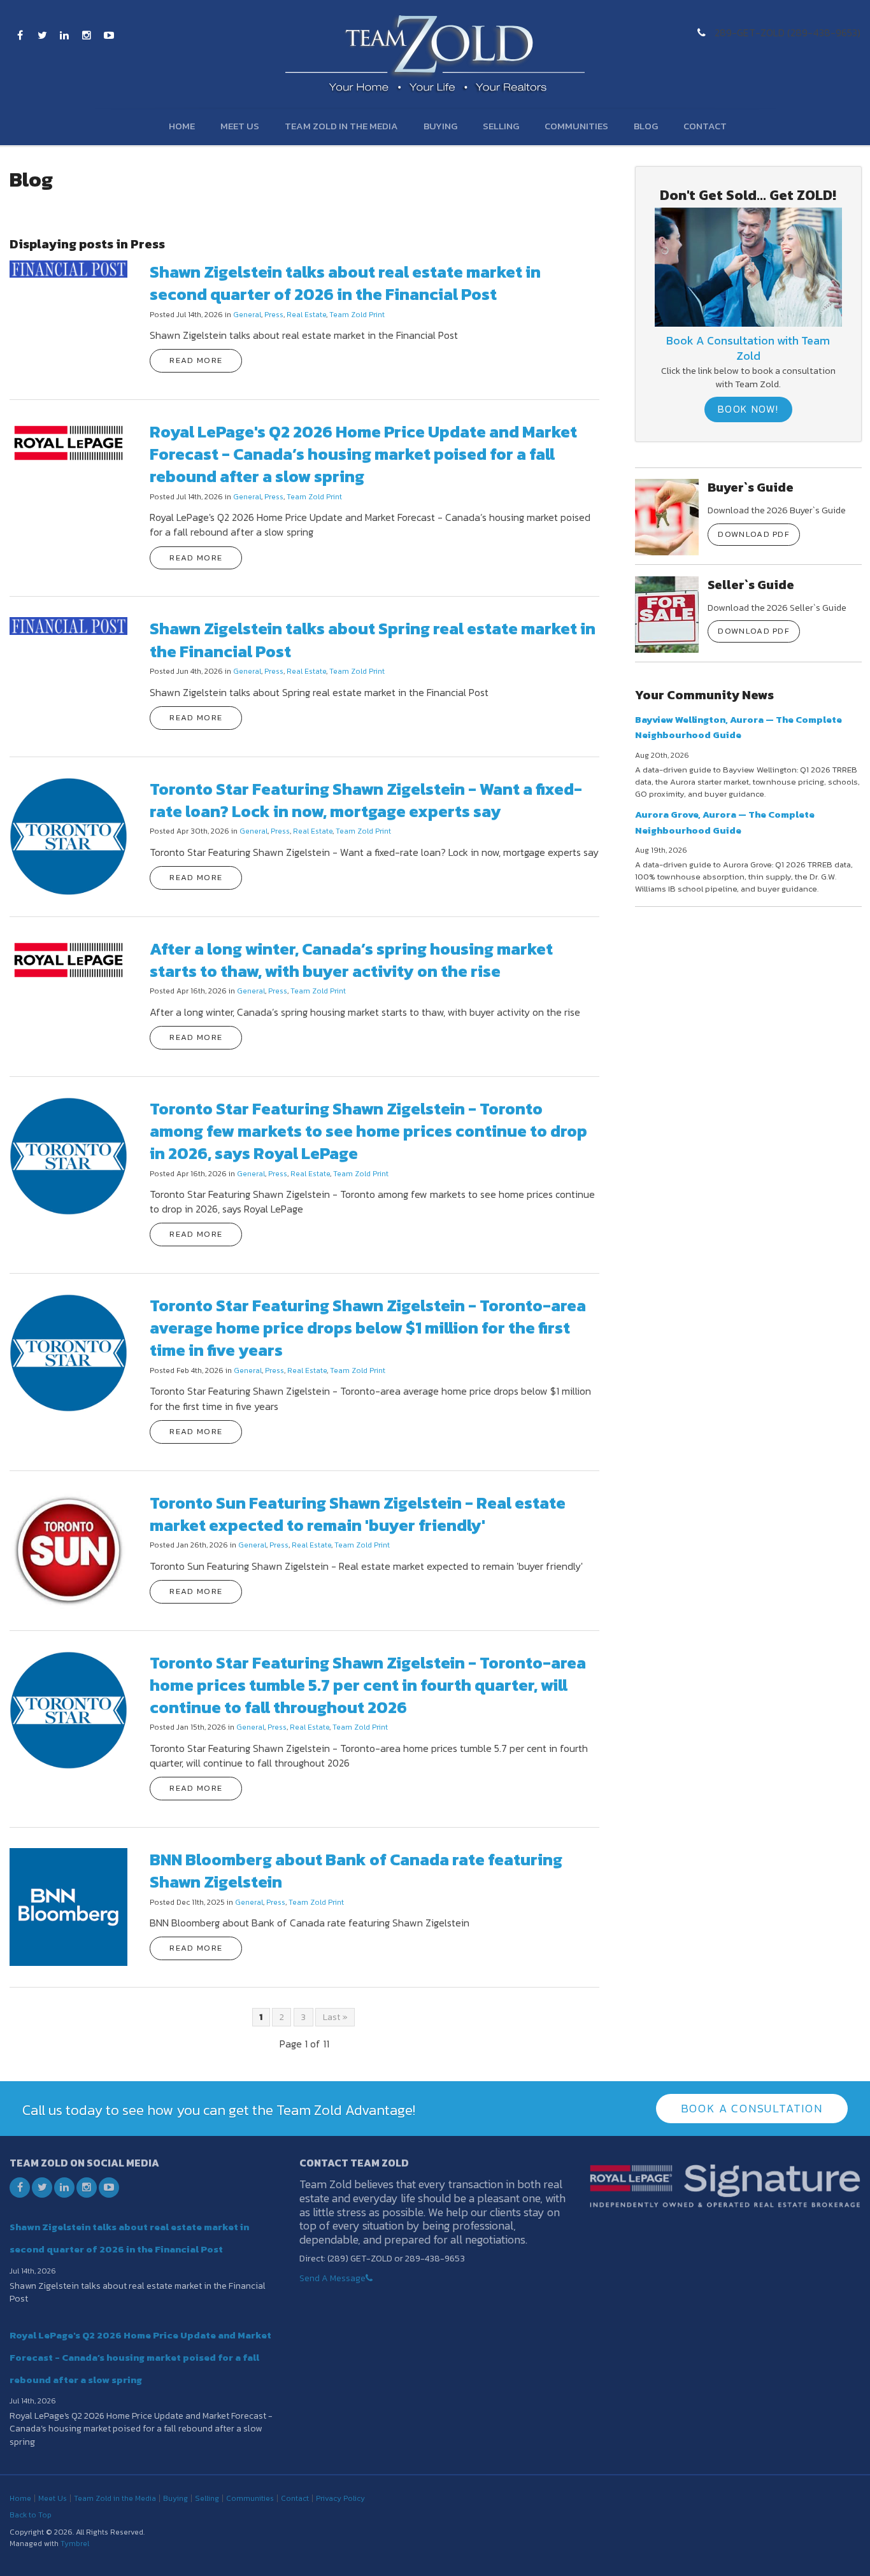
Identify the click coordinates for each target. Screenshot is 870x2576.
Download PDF (754, 534)
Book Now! (748, 409)
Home (182, 126)
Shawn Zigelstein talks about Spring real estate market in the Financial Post (373, 639)
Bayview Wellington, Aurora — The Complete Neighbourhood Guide (738, 727)
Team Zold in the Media (341, 126)
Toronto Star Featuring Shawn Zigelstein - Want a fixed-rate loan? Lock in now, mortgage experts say (366, 800)
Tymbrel (75, 2544)
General (247, 315)
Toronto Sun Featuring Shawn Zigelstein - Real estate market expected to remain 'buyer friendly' (358, 1514)
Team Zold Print (357, 315)
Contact (705, 126)
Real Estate (306, 315)
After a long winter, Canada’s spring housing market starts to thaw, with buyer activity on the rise (351, 960)
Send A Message (332, 2278)
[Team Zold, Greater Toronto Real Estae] (748, 266)
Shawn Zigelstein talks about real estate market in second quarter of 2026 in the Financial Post (345, 283)
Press (274, 315)
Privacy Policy (340, 2498)
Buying (440, 126)
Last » (335, 2017)
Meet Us (240, 126)
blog (646, 126)
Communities (576, 126)
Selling (501, 126)
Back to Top (31, 2515)
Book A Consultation (752, 2108)
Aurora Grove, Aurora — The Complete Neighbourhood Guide (725, 822)
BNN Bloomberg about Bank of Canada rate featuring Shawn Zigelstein (356, 1870)
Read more (196, 360)
